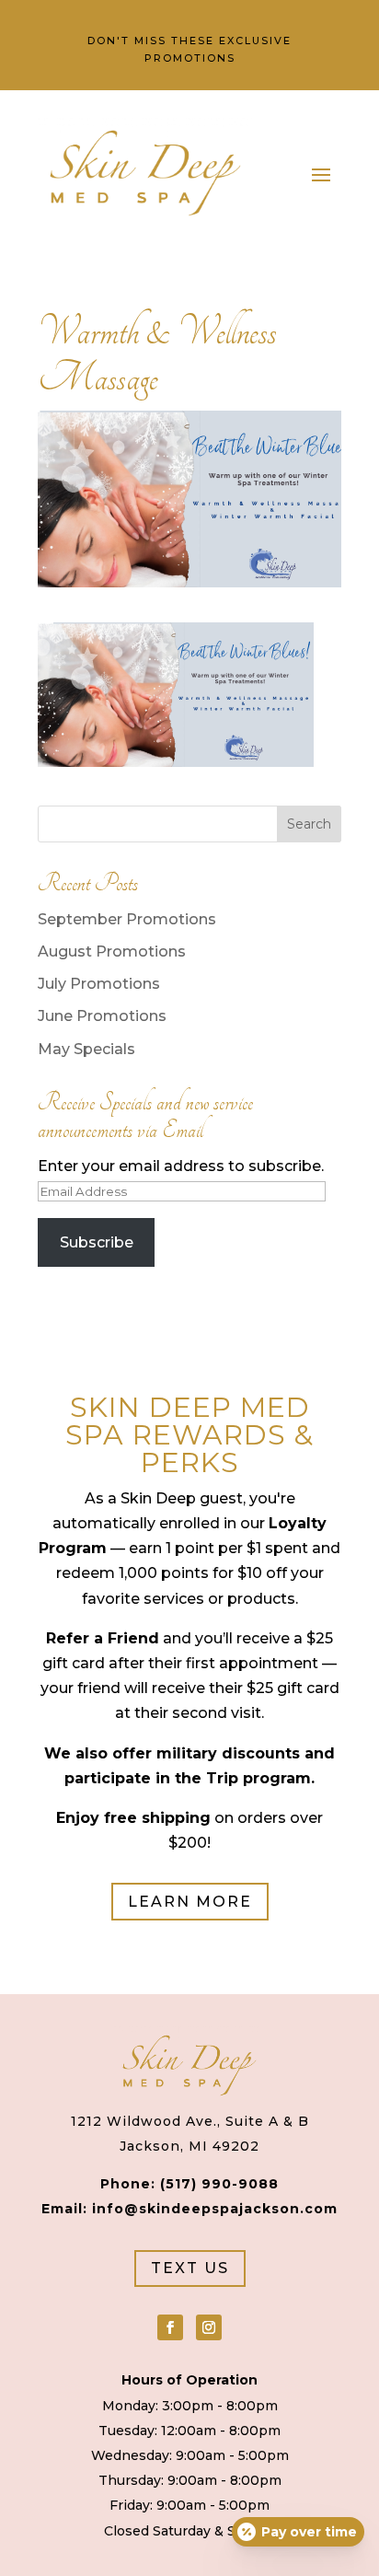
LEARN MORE (190, 1902)
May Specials (86, 1049)
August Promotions (112, 951)
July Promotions (99, 984)
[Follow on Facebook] (170, 2327)
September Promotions (127, 919)
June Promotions (102, 1016)
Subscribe (97, 1242)
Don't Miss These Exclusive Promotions (189, 49)
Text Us (190, 2268)
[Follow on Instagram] (209, 2327)
